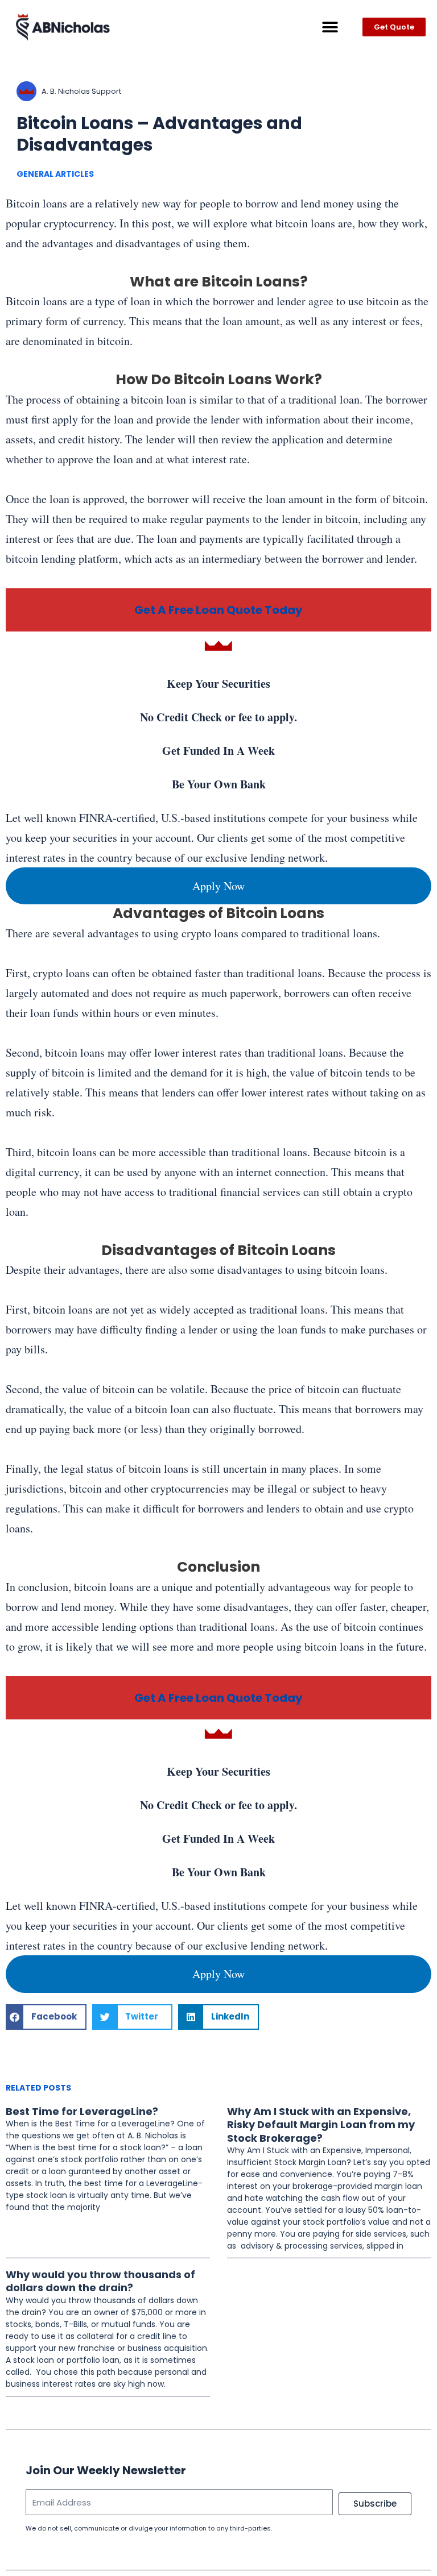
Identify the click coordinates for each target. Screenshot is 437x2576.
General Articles (55, 174)
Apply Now (218, 886)
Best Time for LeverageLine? (82, 2111)
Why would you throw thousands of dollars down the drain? (100, 2281)
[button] (330, 27)
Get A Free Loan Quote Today (218, 610)
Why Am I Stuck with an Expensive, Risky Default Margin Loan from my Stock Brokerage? (321, 2125)
